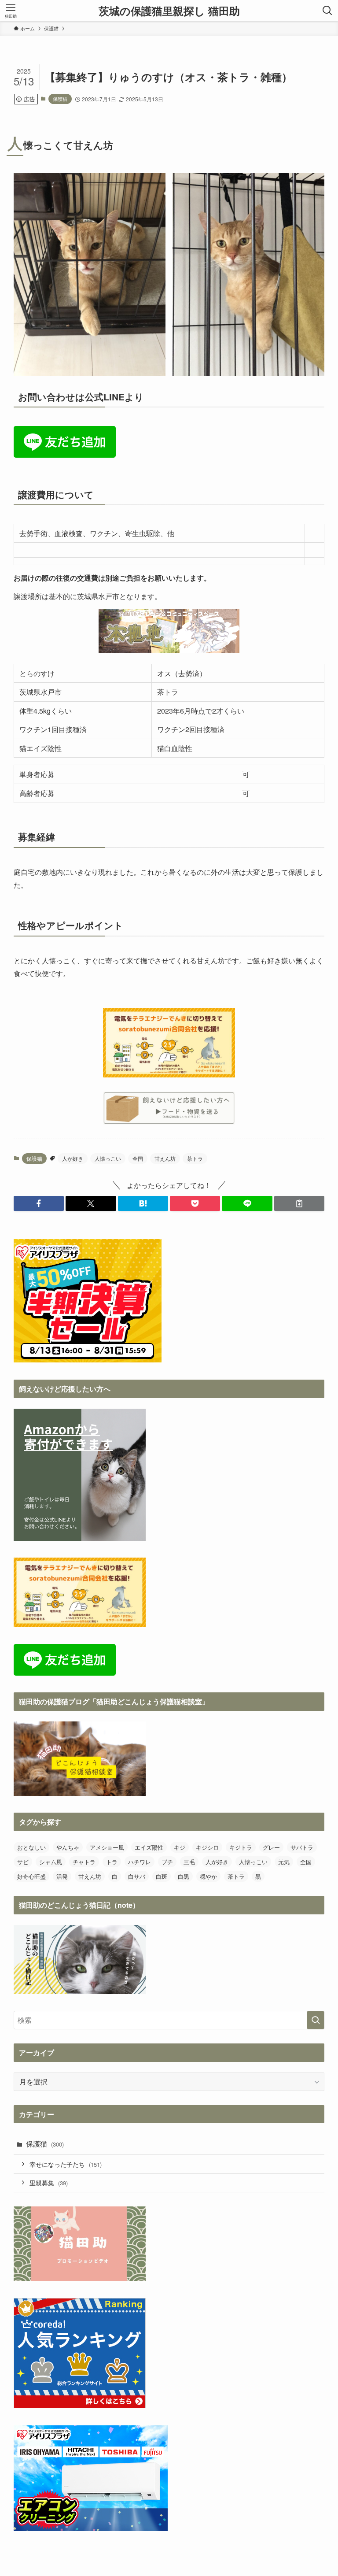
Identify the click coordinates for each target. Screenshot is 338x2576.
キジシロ (207, 1847)
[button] (39, 1203)
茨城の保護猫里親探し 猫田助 (169, 11)
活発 (62, 1876)
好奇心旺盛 (31, 1876)
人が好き (73, 1158)
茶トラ (195, 1158)
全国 (138, 1158)
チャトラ (84, 1862)
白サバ (137, 1876)
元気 (284, 1862)
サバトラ (302, 1847)
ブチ (167, 1862)
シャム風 (51, 1862)
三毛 (189, 1862)
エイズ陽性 (149, 1847)
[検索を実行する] (316, 2020)
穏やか (208, 1876)
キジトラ (241, 1847)
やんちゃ (68, 1847)
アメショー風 (107, 1847)
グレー (271, 1847)
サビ (23, 1862)
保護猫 (60, 99)
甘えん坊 (165, 1158)
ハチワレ (140, 1862)
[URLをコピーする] (299, 1203)
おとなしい (31, 1847)
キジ (180, 1847)
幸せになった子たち (66, 2164)
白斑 (162, 1876)
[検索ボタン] (327, 11)
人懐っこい (108, 1158)
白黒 (184, 1876)
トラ (112, 1862)
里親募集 (49, 2182)
